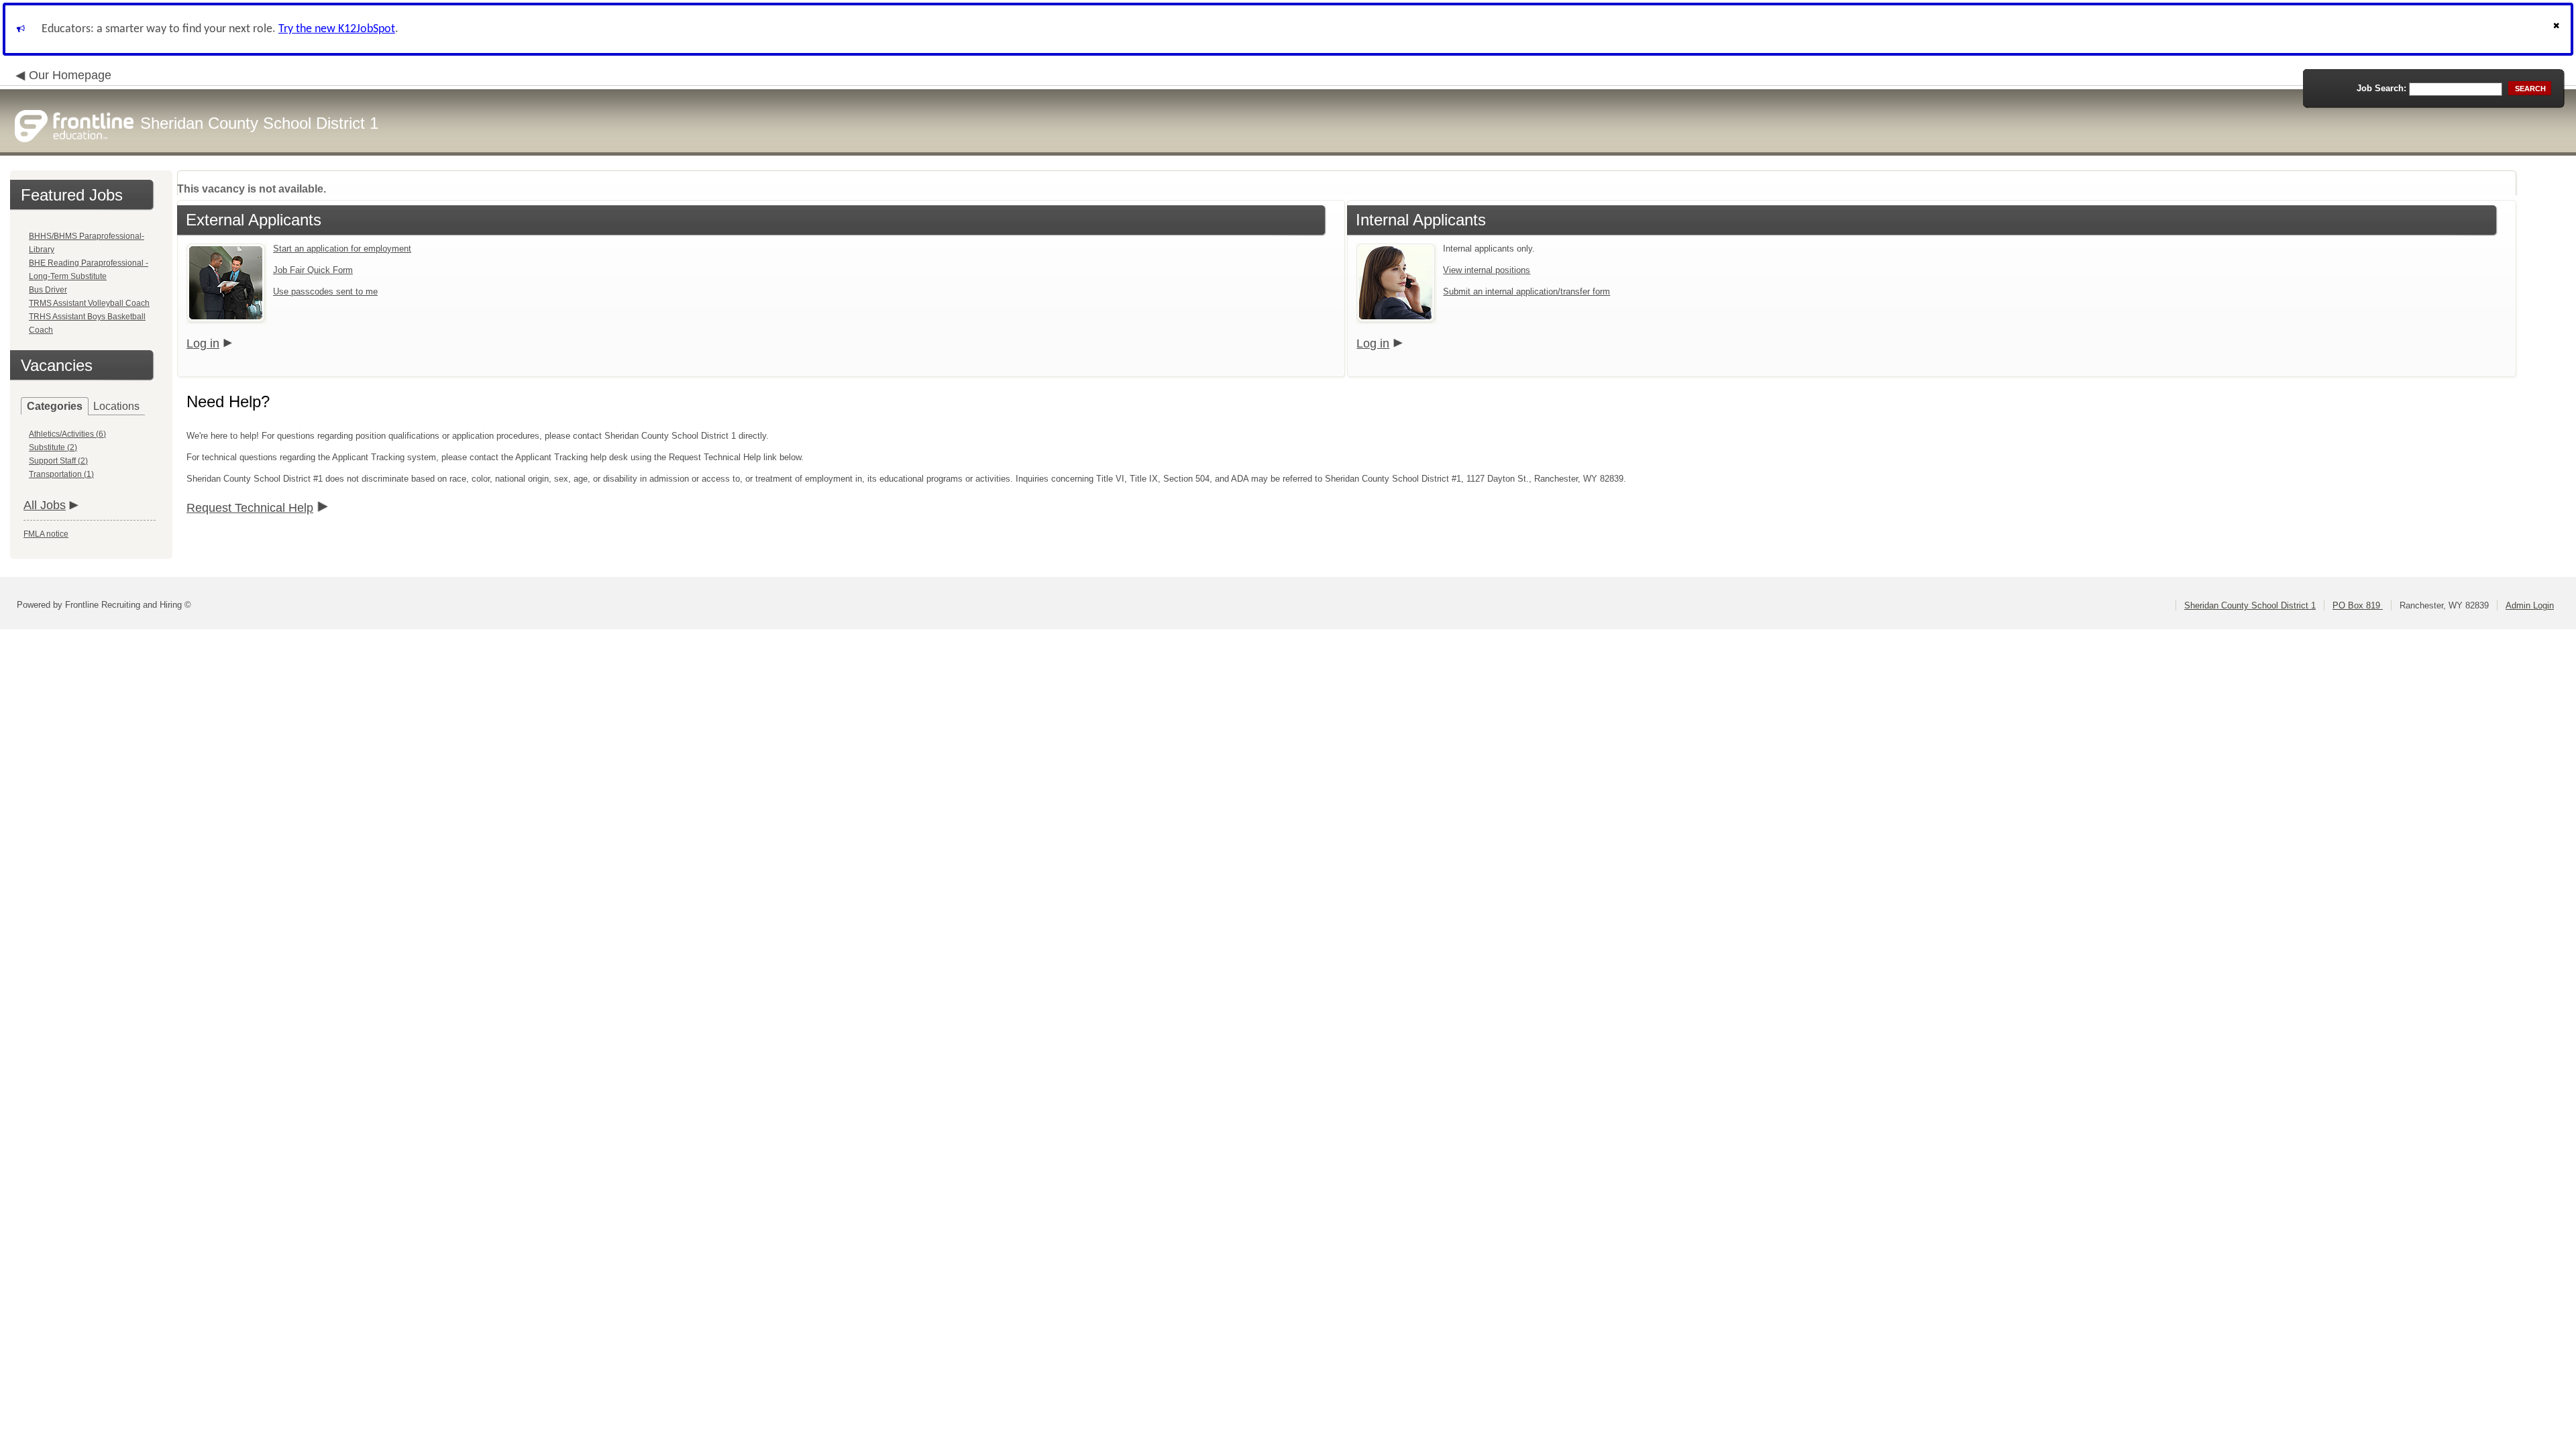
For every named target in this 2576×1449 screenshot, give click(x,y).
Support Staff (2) (58, 461)
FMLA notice (46, 534)
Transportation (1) (61, 474)
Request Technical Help (250, 508)
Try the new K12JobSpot (337, 29)
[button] (2558, 29)
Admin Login (2530, 605)
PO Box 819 (2358, 605)
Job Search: (2381, 88)
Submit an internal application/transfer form (1526, 291)
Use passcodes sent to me (325, 291)
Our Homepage (70, 75)
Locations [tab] (116, 406)
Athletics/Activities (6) (67, 434)
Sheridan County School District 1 (2250, 605)
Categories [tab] (55, 406)
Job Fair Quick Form (313, 270)
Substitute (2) (53, 447)
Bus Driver (48, 290)
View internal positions (1487, 270)
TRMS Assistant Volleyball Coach (89, 303)
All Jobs (45, 505)
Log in (203, 343)
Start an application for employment (342, 249)
